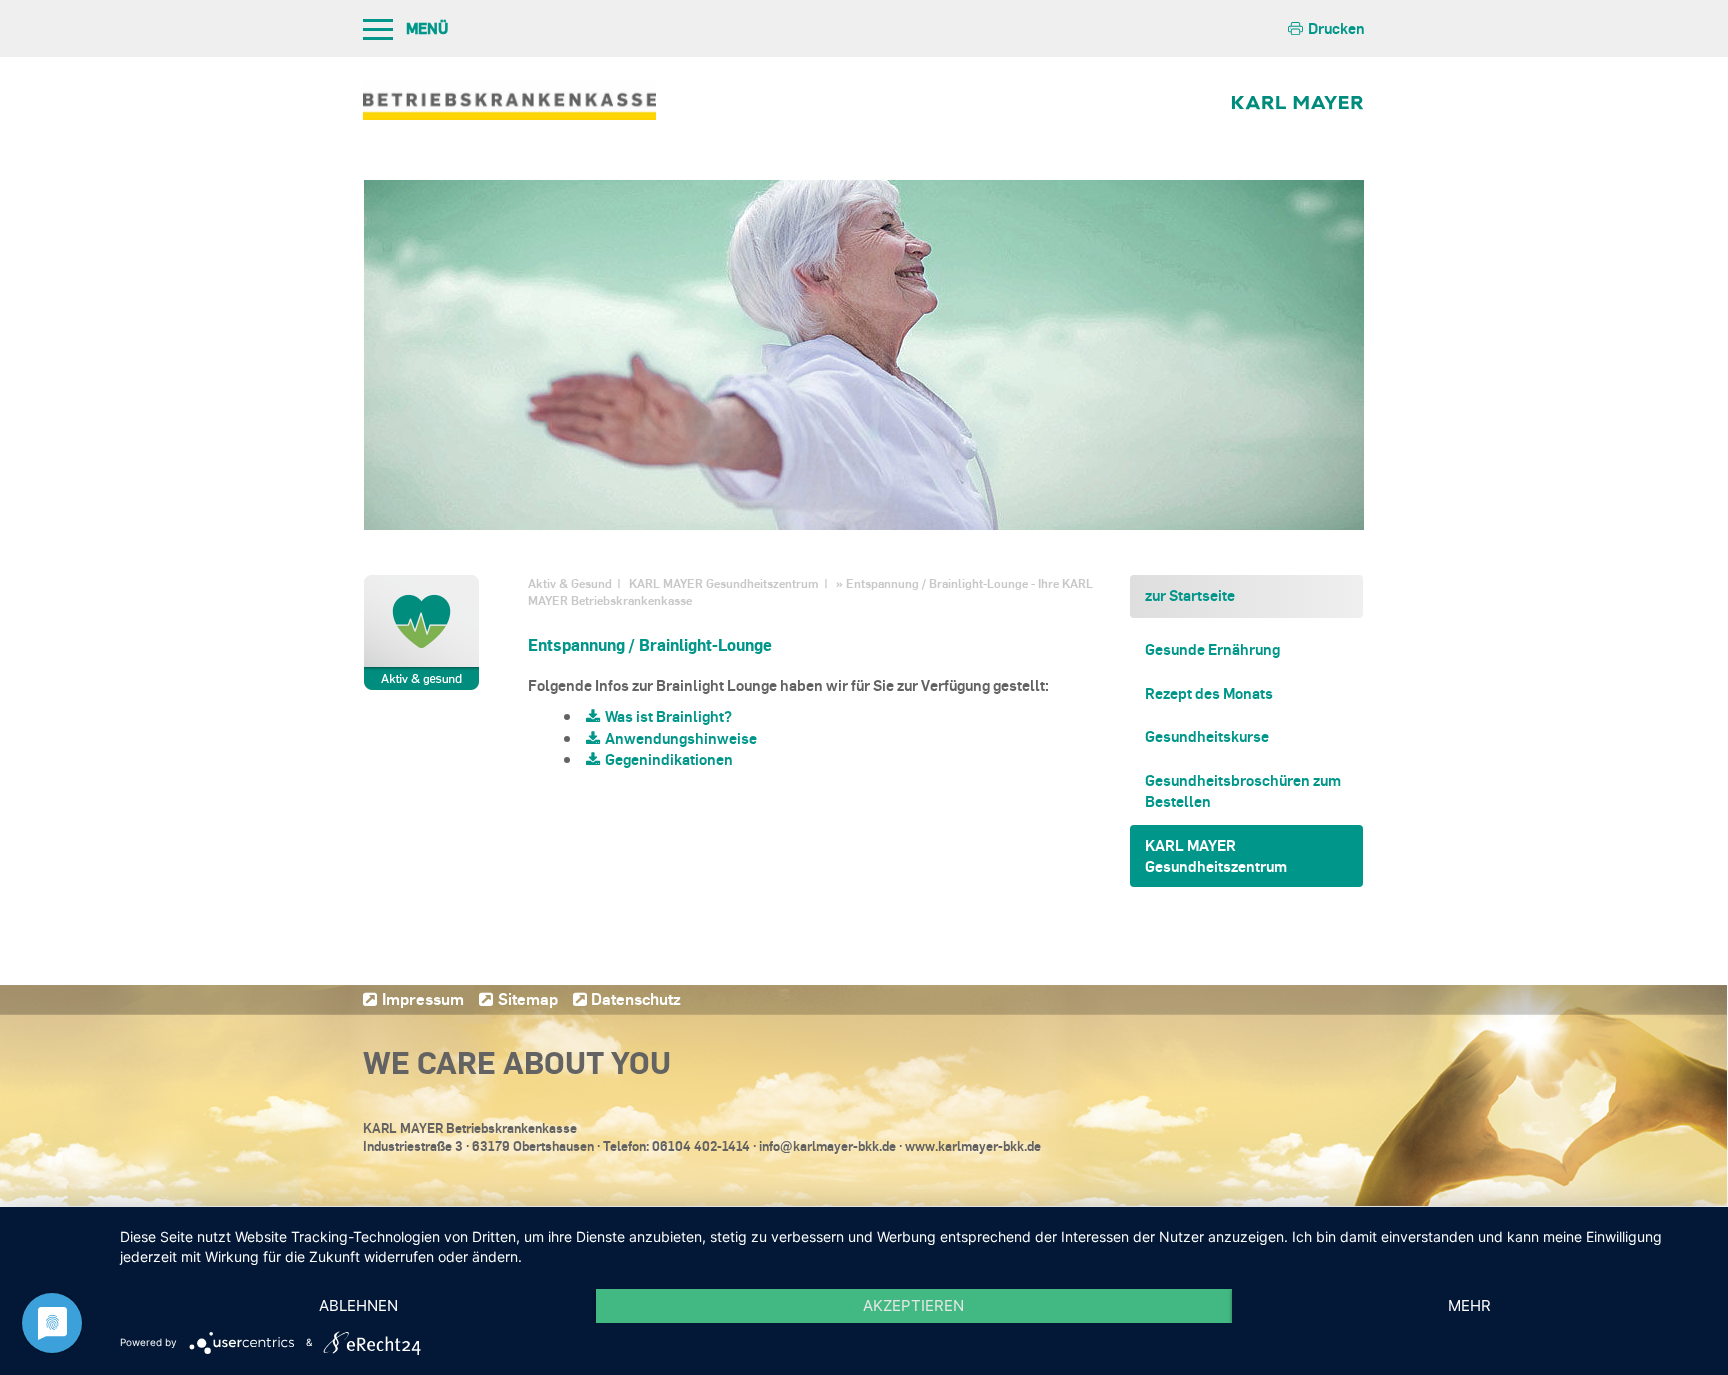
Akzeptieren (913, 1305)
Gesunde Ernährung (1212, 649)
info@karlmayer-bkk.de (827, 1146)
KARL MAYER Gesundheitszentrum (724, 583)
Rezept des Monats (1209, 693)
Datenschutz (636, 998)
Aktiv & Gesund (570, 583)
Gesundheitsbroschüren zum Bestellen (1243, 790)
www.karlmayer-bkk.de (973, 1146)
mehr (1469, 1305)
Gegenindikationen (669, 759)
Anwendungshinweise (681, 738)
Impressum (423, 998)
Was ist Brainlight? (668, 716)
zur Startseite (1190, 595)
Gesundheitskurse (1207, 736)
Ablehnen (358, 1305)
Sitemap (528, 998)
